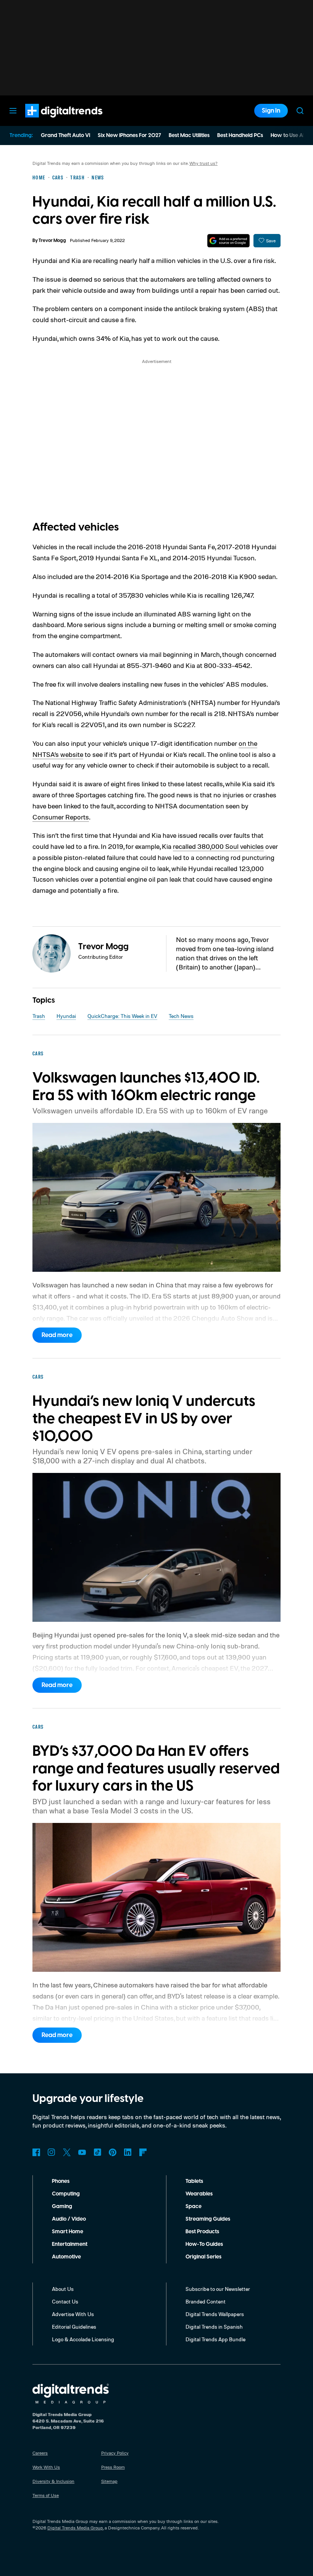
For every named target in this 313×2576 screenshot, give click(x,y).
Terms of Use (46, 2495)
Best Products (202, 2232)
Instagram (52, 2152)
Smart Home (68, 2232)
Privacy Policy (115, 2453)
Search (300, 111)
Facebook (36, 2152)
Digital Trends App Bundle (215, 2339)
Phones (61, 2181)
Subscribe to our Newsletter (218, 2289)
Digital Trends (50, 121)
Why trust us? (203, 163)
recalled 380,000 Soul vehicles (218, 846)
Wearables (199, 2194)
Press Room (113, 2467)
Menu (13, 111)
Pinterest (113, 2152)
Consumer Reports (61, 817)
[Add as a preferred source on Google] (228, 241)
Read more (57, 1335)
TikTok (97, 2152)
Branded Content (206, 2301)
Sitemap (109, 2481)
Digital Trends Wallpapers (215, 2314)
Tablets (194, 2181)
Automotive (66, 2257)
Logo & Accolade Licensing (83, 2339)
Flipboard (143, 2152)
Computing (66, 2194)
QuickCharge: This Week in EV (122, 1016)
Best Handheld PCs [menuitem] (240, 135)
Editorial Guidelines (74, 2327)
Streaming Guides (208, 2219)
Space (194, 2207)
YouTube (82, 2152)
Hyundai (66, 1016)
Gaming (62, 2207)
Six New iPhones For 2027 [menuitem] (129, 135)
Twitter (67, 2152)
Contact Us (65, 2301)
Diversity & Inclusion (53, 2481)
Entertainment (70, 2244)
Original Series (203, 2257)
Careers (40, 2453)
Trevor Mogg (52, 241)
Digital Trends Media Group (75, 2528)
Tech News (181, 1016)
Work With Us (46, 2467)
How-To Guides (204, 2244)
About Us (63, 2289)
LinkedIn (128, 2152)
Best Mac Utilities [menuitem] (189, 135)
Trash (39, 1016)
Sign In (271, 111)
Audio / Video (69, 2219)
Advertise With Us (73, 2314)
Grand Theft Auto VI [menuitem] (65, 135)
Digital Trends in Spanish (214, 2327)
